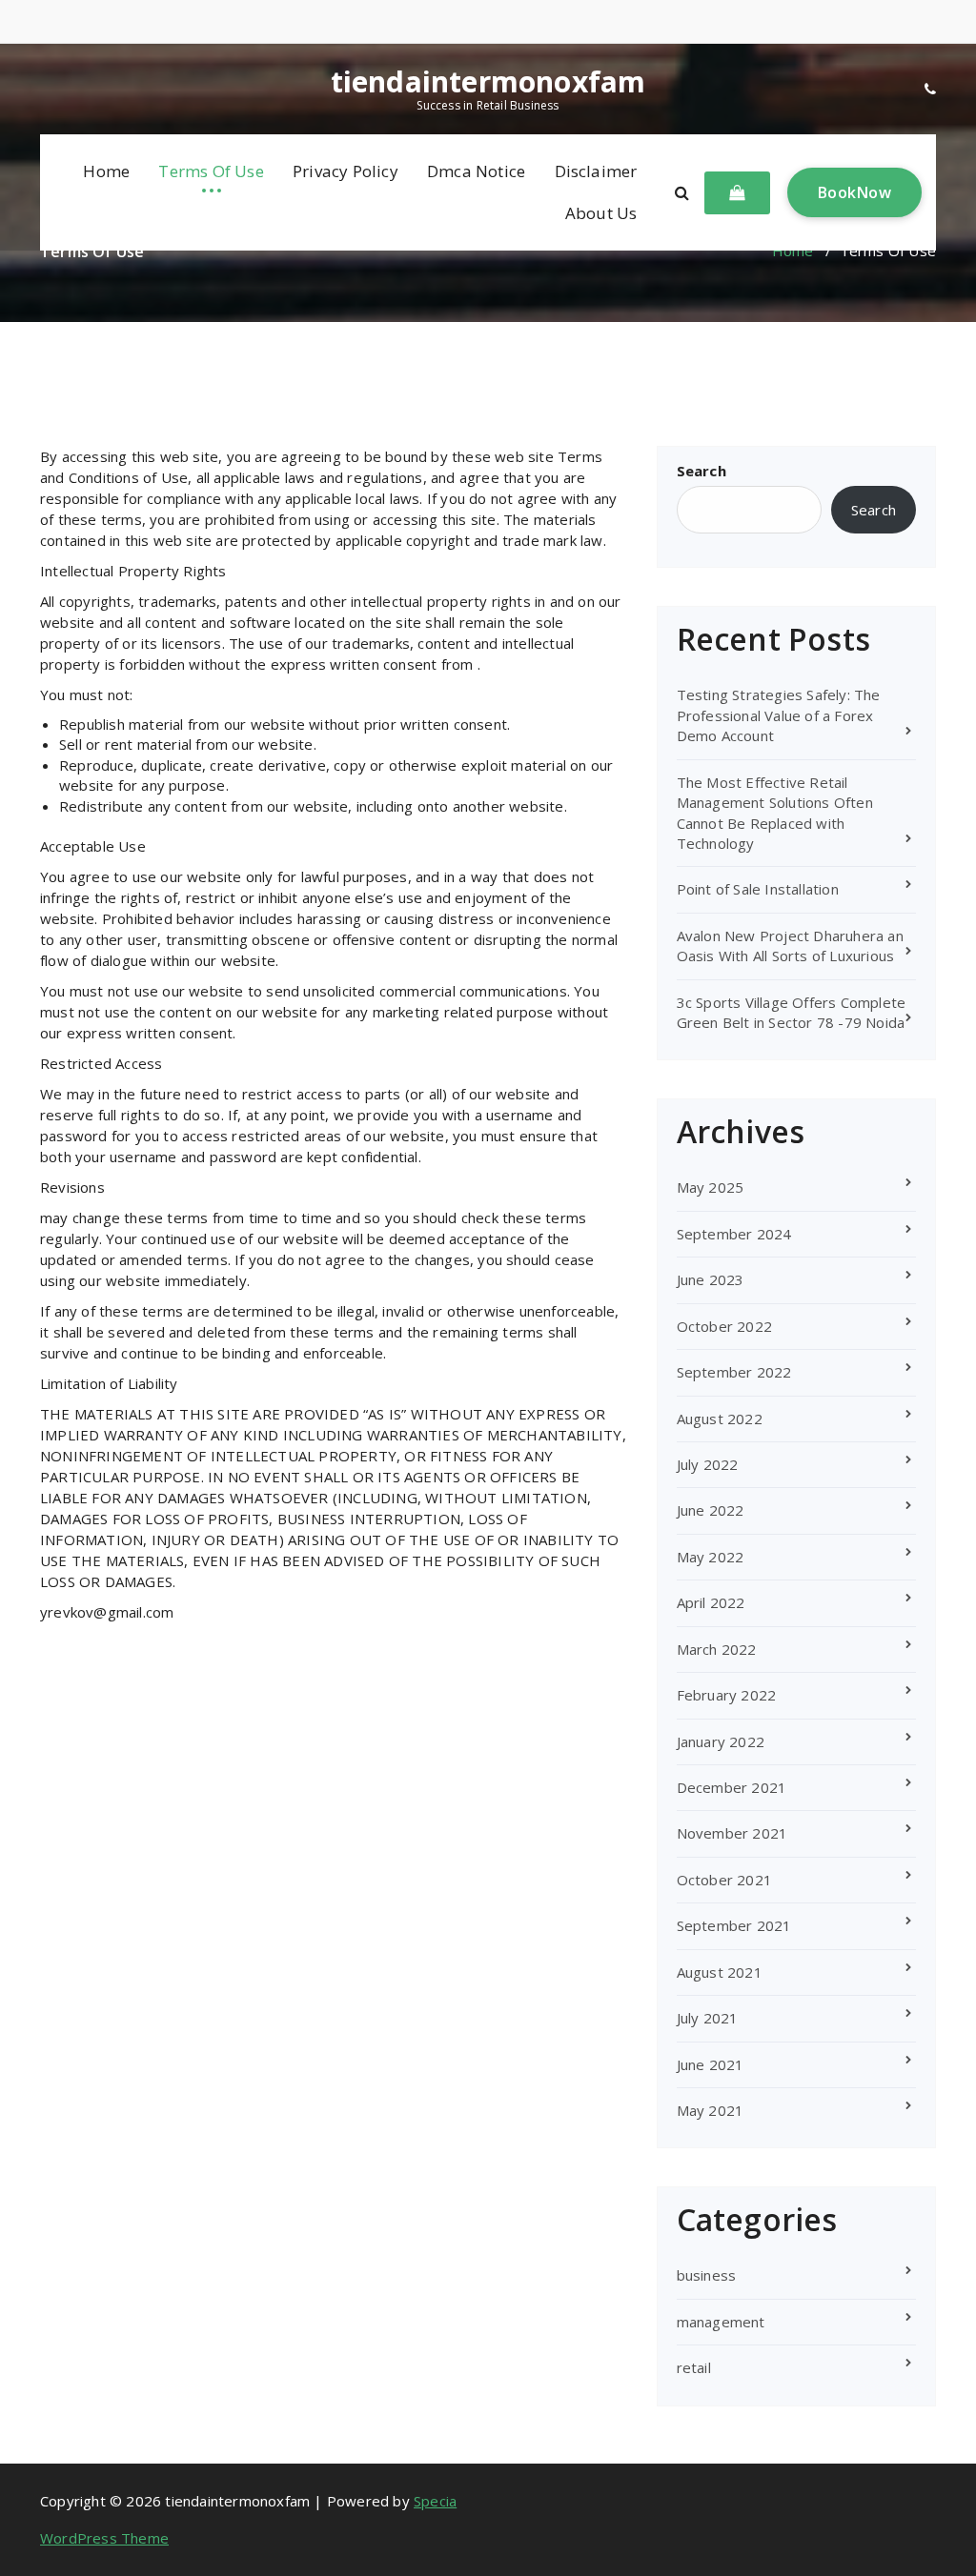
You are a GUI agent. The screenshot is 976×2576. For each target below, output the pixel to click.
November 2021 (732, 1833)
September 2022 (734, 1372)
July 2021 (708, 2018)
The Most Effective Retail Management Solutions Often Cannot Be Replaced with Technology (775, 813)
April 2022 (711, 1602)
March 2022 (717, 1649)
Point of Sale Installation (758, 889)
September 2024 (734, 1234)
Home (106, 171)
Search (701, 471)
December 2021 (732, 1787)
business (707, 2275)
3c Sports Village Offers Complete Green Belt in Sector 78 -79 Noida (792, 1012)
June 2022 (711, 1510)
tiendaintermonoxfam (488, 82)
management (721, 2322)
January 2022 (721, 1741)
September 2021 (734, 1925)
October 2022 (724, 1326)
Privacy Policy (346, 171)
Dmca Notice (476, 171)
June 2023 (711, 1279)
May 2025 (711, 1187)
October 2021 (724, 1880)
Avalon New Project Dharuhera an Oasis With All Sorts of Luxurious (790, 946)
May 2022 (711, 1557)
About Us (601, 213)
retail (694, 2367)
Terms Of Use (211, 171)
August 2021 (720, 1972)
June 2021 (711, 2064)
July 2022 (708, 1464)
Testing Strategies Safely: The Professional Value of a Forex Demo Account (779, 715)
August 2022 (720, 1419)
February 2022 (727, 1695)
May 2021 (711, 2110)
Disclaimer (596, 171)
